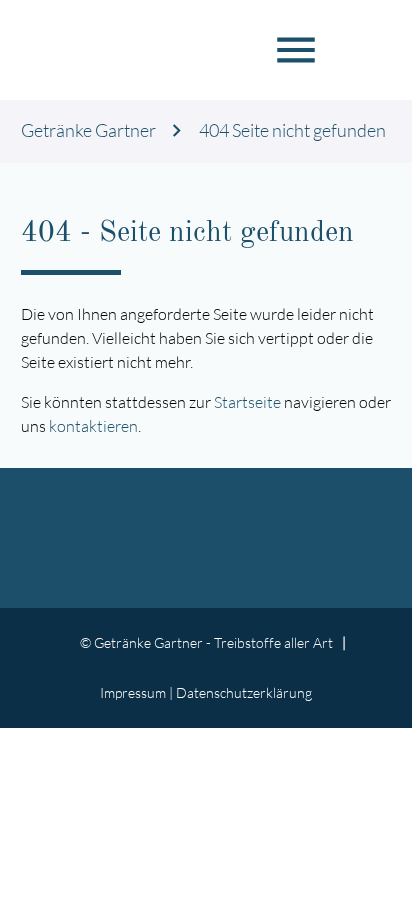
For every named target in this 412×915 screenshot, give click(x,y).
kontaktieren (93, 426)
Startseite (247, 402)
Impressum (133, 692)
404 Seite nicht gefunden (292, 130)
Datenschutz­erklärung (244, 692)
